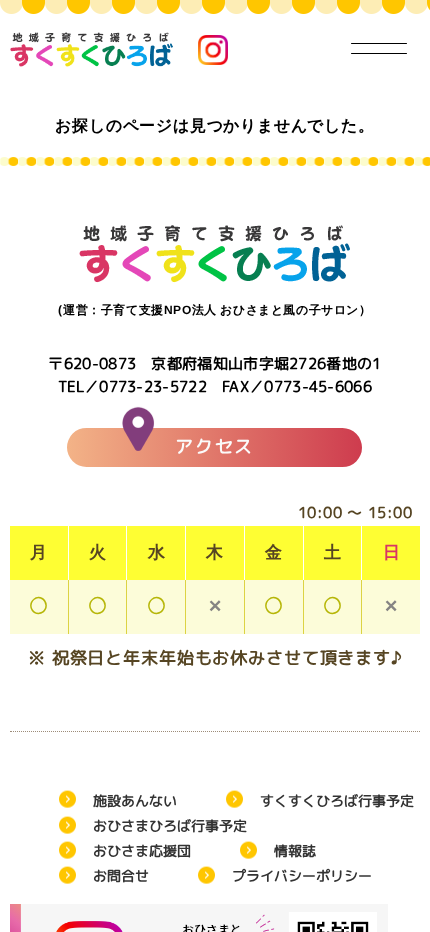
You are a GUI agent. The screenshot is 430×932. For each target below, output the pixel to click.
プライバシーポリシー (302, 875)
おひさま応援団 (142, 850)
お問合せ (121, 875)
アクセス (214, 446)
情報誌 (295, 850)
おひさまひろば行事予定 (170, 825)
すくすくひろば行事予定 (337, 799)
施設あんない (135, 799)
